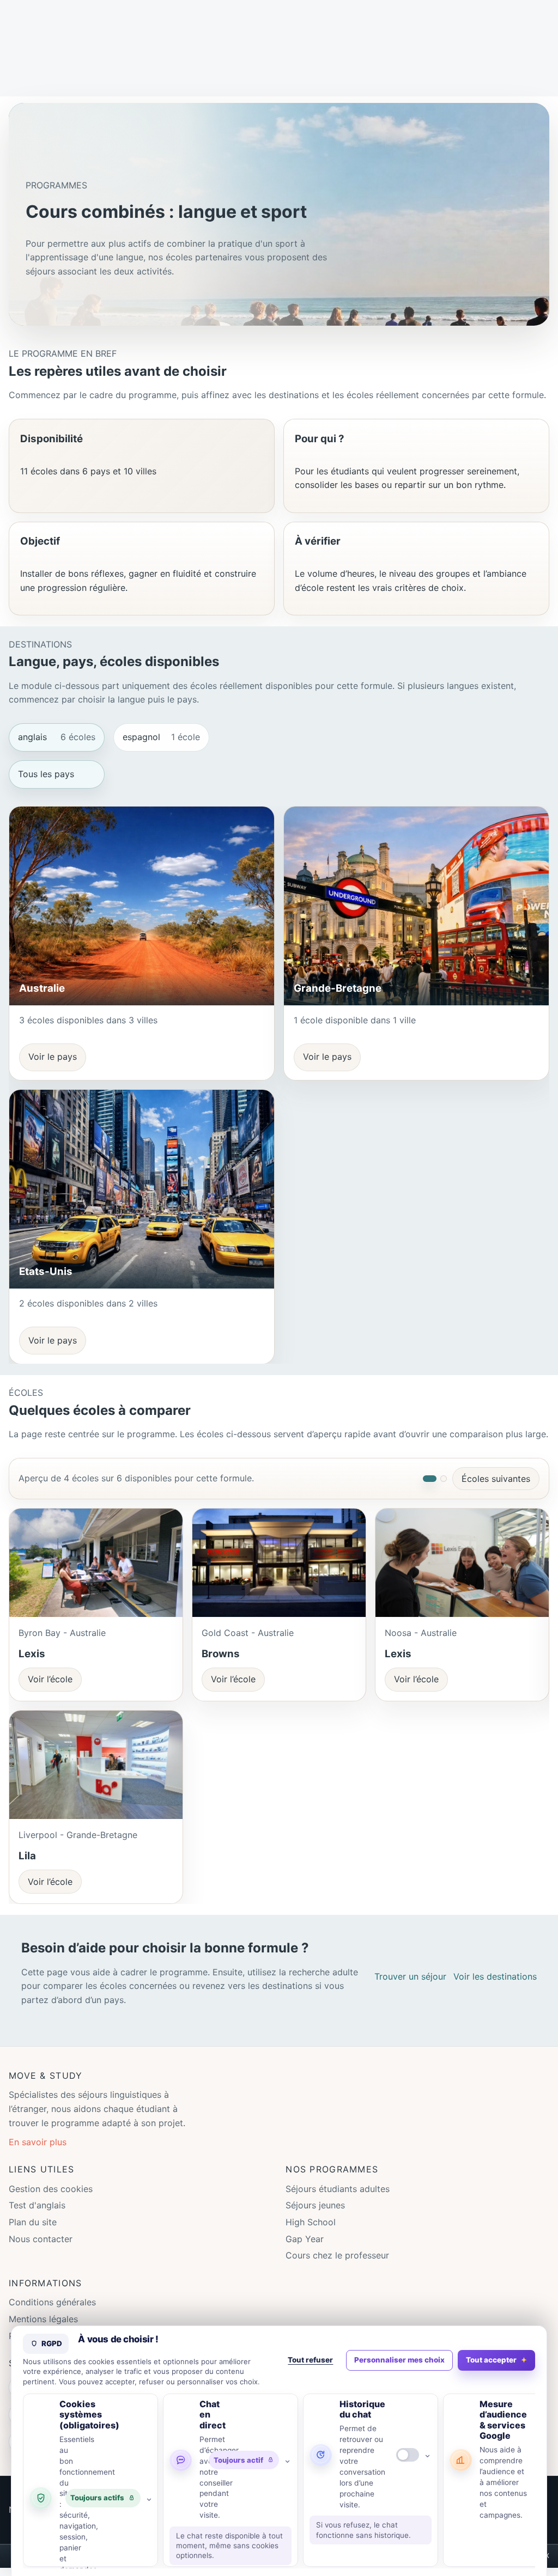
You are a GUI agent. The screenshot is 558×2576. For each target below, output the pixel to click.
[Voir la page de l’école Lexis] (96, 1563)
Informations (45, 2283)
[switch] (408, 2455)
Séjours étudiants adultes (338, 2189)
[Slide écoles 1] (430, 1479)
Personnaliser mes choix (399, 2360)
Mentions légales (43, 2319)
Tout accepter (491, 2360)
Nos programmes (332, 2169)
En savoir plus (38, 2142)
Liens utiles (41, 2169)
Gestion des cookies (51, 2189)
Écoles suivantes (496, 1479)
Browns (221, 1654)
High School (311, 2222)
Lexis (32, 1654)
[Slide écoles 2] (444, 1479)
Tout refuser (310, 2360)
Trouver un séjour (410, 1976)
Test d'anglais (37, 2205)
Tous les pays (46, 774)
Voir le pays (53, 1057)
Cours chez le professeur (337, 2255)
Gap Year (305, 2239)
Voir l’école (50, 1679)
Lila (27, 1856)
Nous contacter (41, 2239)
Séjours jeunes (315, 2205)
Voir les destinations (495, 1976)
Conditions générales (52, 2302)
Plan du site (33, 2222)
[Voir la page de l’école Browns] (279, 1563)
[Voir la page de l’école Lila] (96, 1765)
